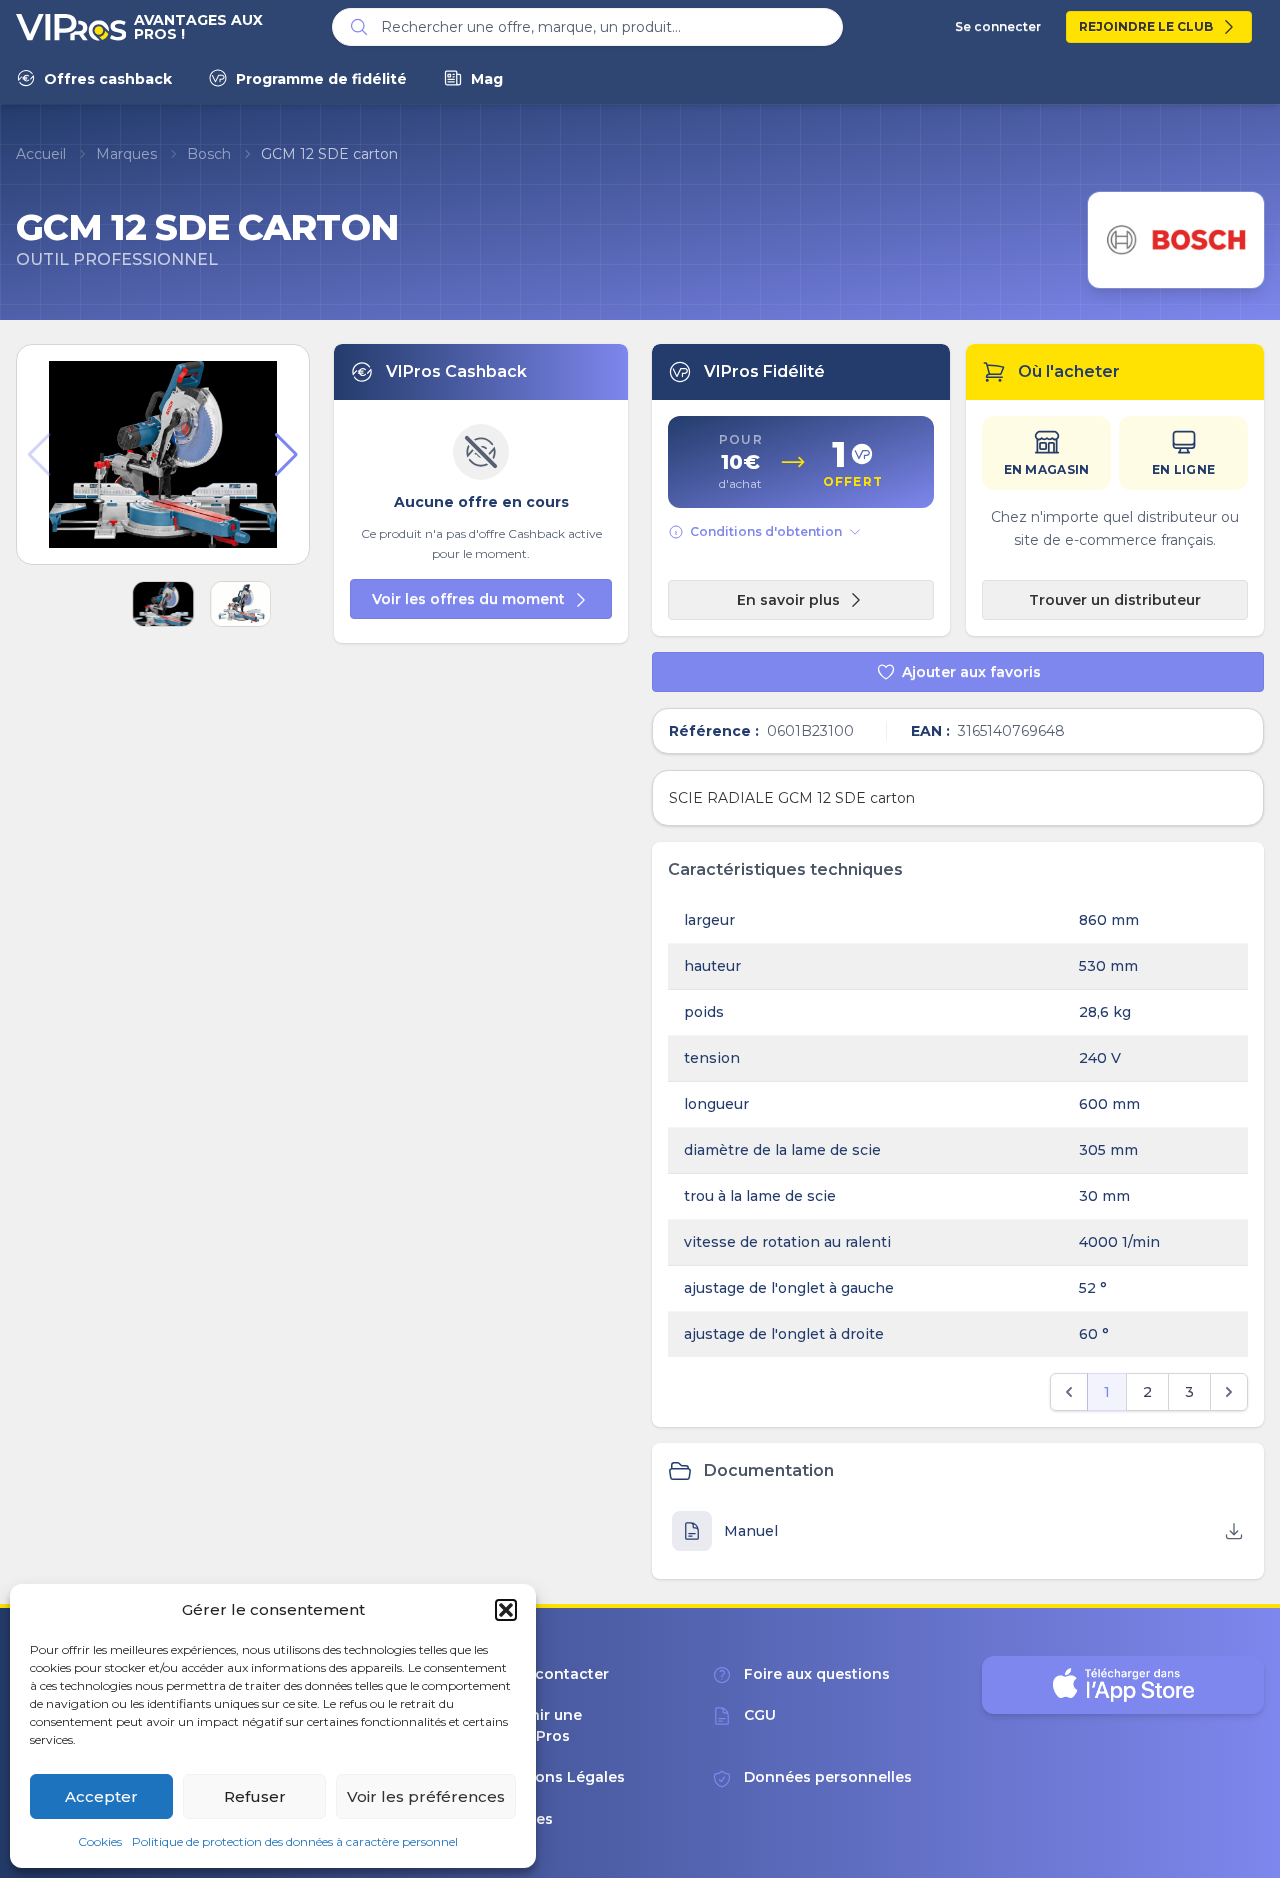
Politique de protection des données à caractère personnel (295, 1841)
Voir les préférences (426, 1796)
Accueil (41, 154)
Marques (126, 154)
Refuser (255, 1796)
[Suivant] (1229, 1392)
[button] (506, 1610)
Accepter (101, 1796)
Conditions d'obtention (766, 531)
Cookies (100, 1841)
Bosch (209, 154)
